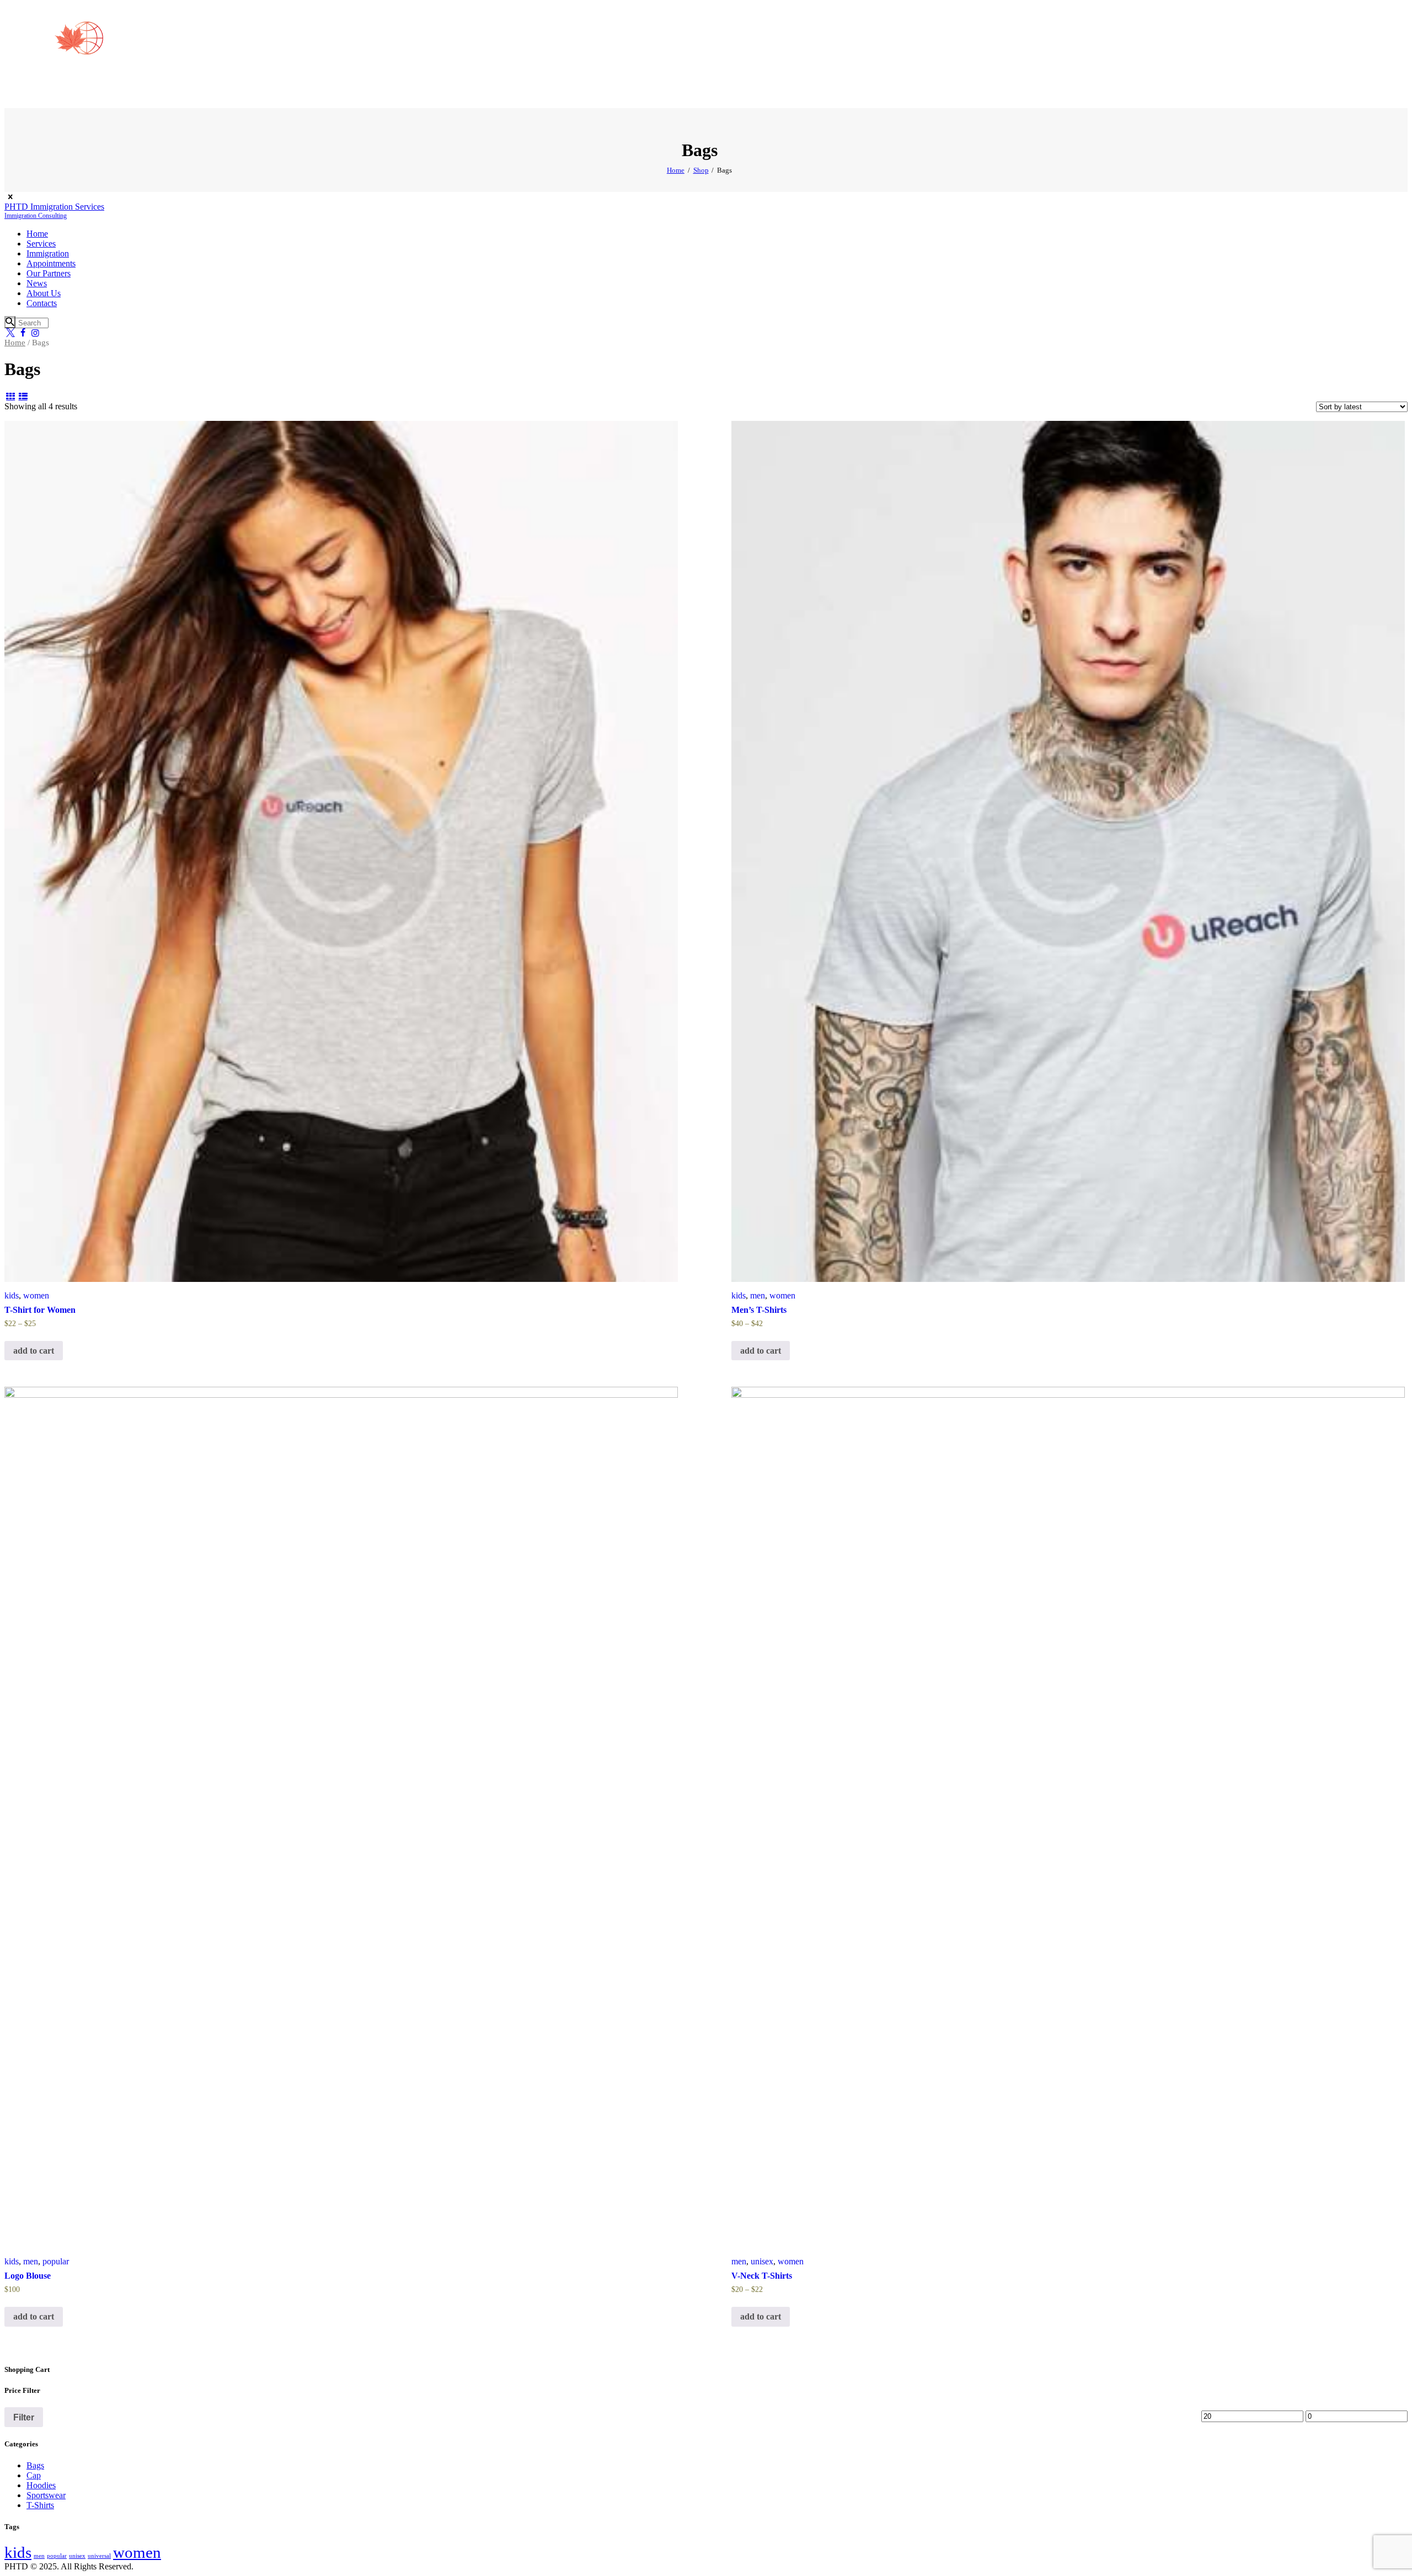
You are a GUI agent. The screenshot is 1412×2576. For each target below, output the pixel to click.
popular (56, 2261)
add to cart (34, 1351)
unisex (762, 2261)
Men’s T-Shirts (759, 1310)
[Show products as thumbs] (10, 396)
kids (12, 1295)
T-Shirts (40, 2505)
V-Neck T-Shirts (762, 2276)
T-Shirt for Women (40, 1310)
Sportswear (46, 2495)
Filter (24, 2417)
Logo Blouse (28, 2276)
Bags (35, 2465)
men (758, 1295)
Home (676, 170)
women (36, 1295)
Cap (34, 2475)
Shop (701, 170)
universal (99, 2556)
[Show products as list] (23, 396)
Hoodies (41, 2485)
